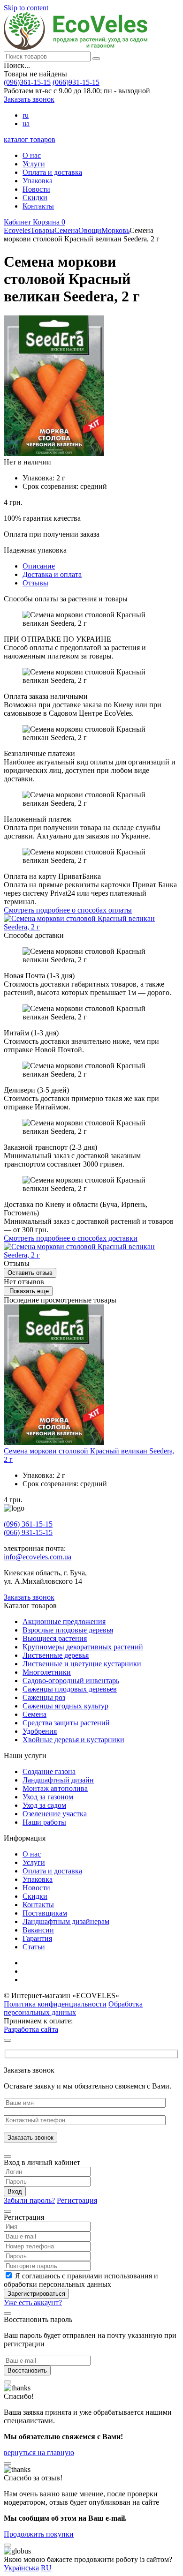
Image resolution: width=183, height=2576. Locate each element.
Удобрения (40, 1731)
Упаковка (38, 181)
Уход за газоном (48, 1797)
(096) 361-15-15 (28, 1524)
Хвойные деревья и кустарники (73, 1740)
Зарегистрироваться (36, 2294)
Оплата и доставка (52, 172)
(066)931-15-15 (76, 82)
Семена (34, 1714)
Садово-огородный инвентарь (71, 1681)
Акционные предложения (64, 1621)
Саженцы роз (44, 1697)
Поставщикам (45, 1913)
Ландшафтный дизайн (58, 1780)
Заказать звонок (29, 99)
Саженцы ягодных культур (65, 1706)
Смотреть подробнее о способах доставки (71, 1238)
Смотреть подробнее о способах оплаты (68, 910)
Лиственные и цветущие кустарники (82, 1664)
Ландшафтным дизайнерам (66, 1921)
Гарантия (37, 1938)
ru (26, 115)
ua (26, 124)
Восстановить (27, 2370)
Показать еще (28, 1291)
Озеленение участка (55, 1814)
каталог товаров (30, 139)
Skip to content (26, 8)
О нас (32, 155)
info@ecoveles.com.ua (38, 1557)
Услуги (34, 164)
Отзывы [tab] (35, 583)
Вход (15, 2191)
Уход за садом (44, 1805)
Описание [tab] (39, 566)
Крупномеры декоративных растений (83, 1647)
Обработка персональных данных (73, 2008)
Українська (21, 2568)
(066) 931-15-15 (28, 1532)
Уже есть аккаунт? (33, 2303)
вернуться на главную (39, 2452)
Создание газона (49, 1771)
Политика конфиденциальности (55, 2004)
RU (46, 2568)
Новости (36, 189)
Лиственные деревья (56, 1655)
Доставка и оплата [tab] (52, 574)
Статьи (34, 1947)
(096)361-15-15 (27, 82)
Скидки (35, 198)
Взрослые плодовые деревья (68, 1630)
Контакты (38, 206)
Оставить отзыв (30, 1273)
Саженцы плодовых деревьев (70, 1689)
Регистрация (77, 2200)
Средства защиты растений (66, 1723)
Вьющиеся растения (55, 1638)
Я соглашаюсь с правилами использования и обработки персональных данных (81, 2280)
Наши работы (44, 1822)
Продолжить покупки (39, 2534)
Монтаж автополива (55, 1788)
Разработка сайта (31, 2029)
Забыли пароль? (29, 2200)
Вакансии (38, 1930)
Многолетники (47, 1672)
